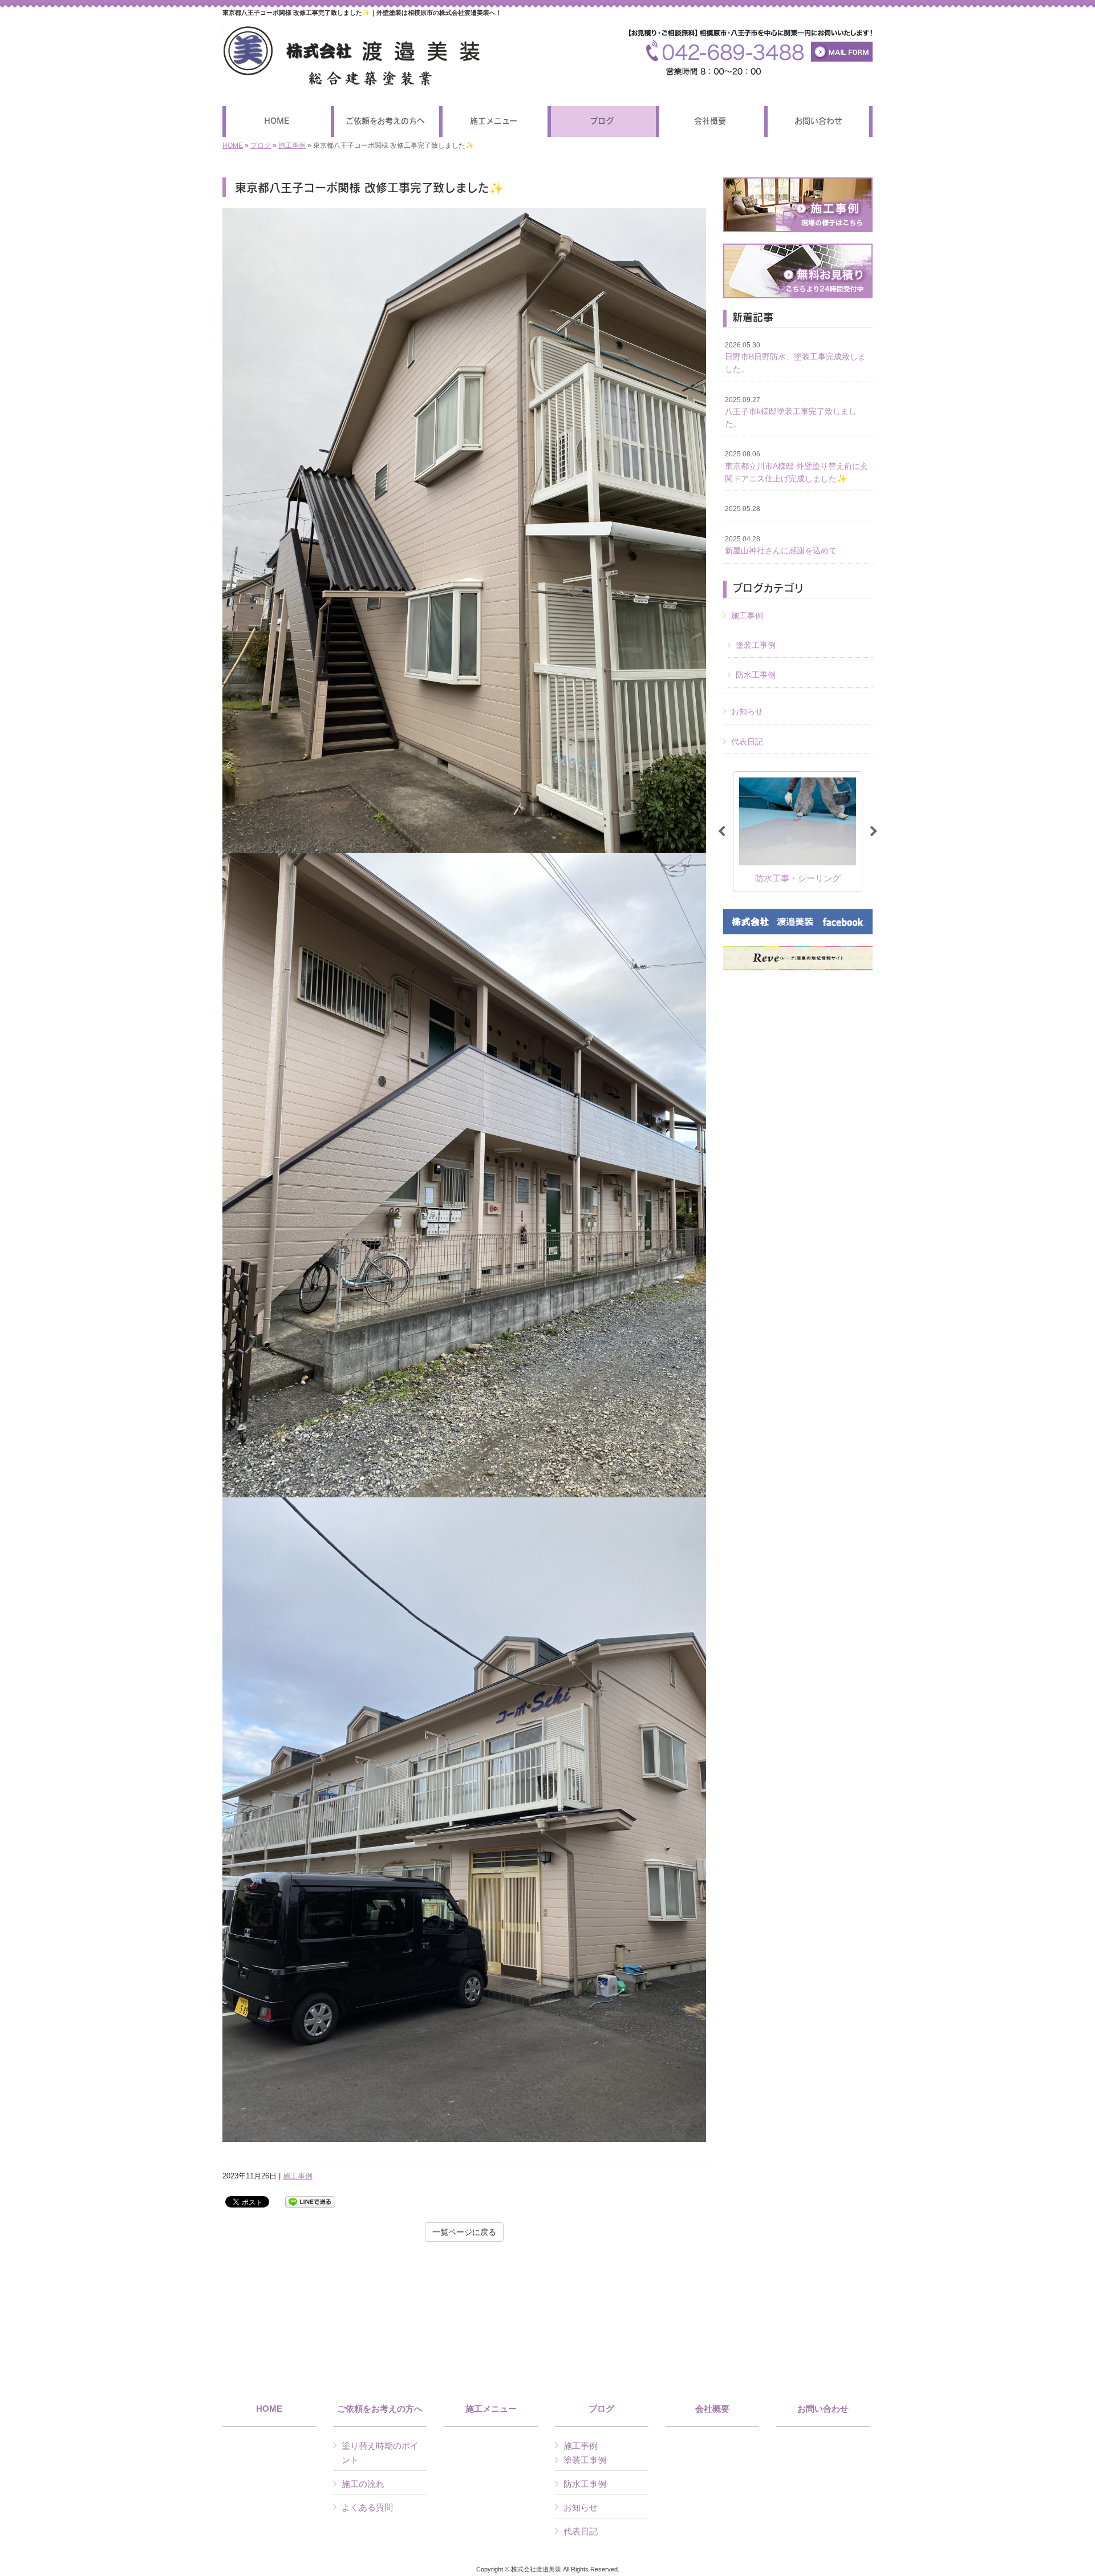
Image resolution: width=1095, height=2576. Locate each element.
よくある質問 (367, 2507)
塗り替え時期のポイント (380, 2453)
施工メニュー (491, 2409)
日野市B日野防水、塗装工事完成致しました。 (795, 357)
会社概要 (712, 2409)
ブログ (261, 145)
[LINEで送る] (310, 2201)
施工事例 (292, 145)
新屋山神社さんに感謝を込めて (781, 545)
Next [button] (874, 832)
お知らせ (747, 711)
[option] (798, 831)
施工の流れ (363, 2484)
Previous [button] (721, 832)
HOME (233, 145)
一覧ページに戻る (464, 2232)
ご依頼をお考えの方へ (380, 2409)
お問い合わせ (823, 2409)
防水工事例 (756, 675)
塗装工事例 (756, 645)
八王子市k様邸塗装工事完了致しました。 (791, 412)
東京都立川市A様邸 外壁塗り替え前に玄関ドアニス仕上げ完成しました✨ (796, 466)
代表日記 (747, 742)
